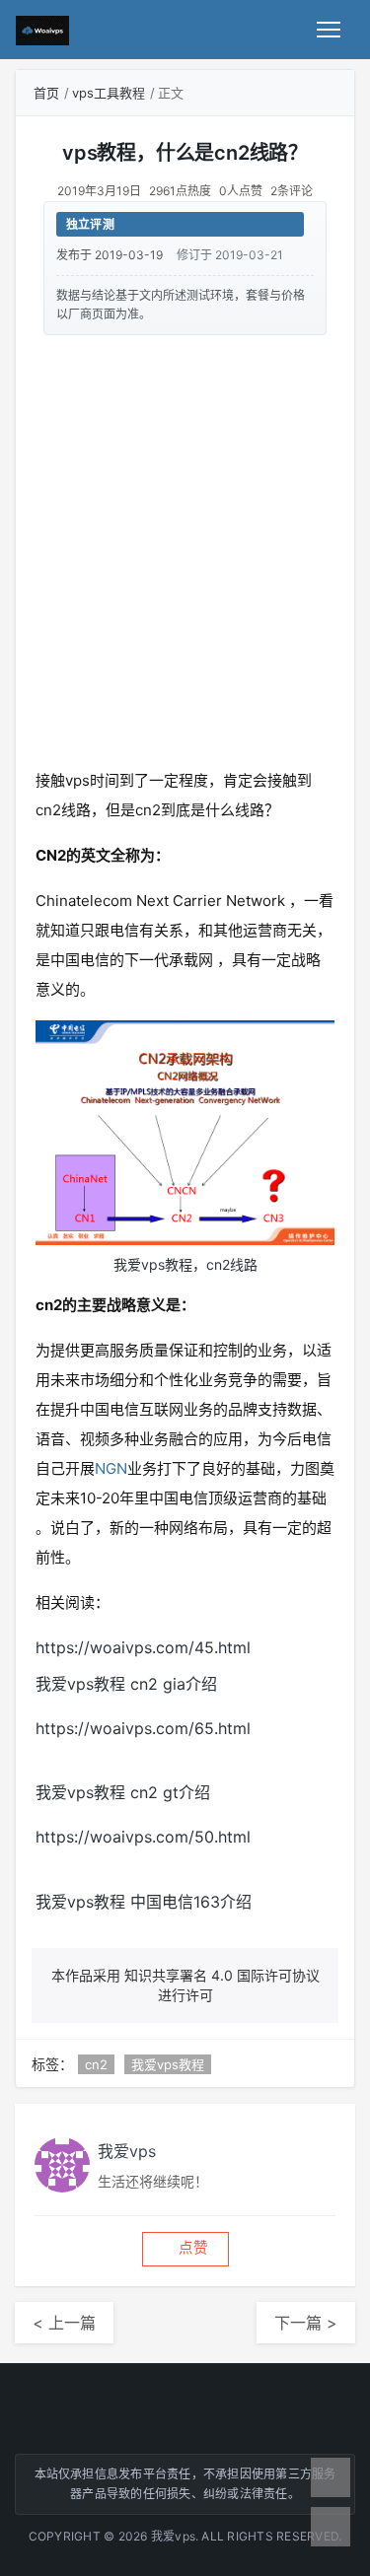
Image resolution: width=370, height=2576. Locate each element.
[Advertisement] (185, 548)
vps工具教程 (109, 93)
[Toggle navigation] (329, 30)
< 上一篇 (64, 2323)
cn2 (96, 2064)
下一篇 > (306, 2323)
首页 (46, 93)
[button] (185, 2249)
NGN (111, 1468)
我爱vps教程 (168, 2064)
